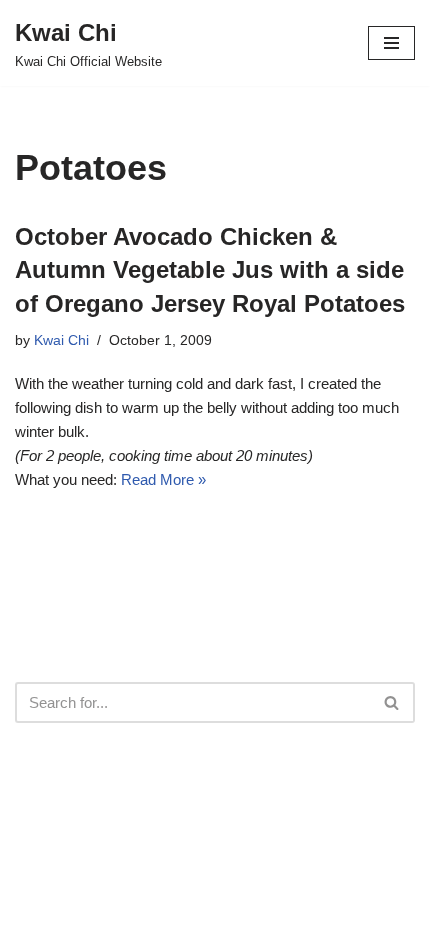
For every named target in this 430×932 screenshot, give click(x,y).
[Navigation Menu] (391, 43)
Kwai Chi (61, 340)
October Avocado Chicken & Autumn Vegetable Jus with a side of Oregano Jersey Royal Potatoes (210, 270)
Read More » (163, 479)
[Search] (392, 702)
